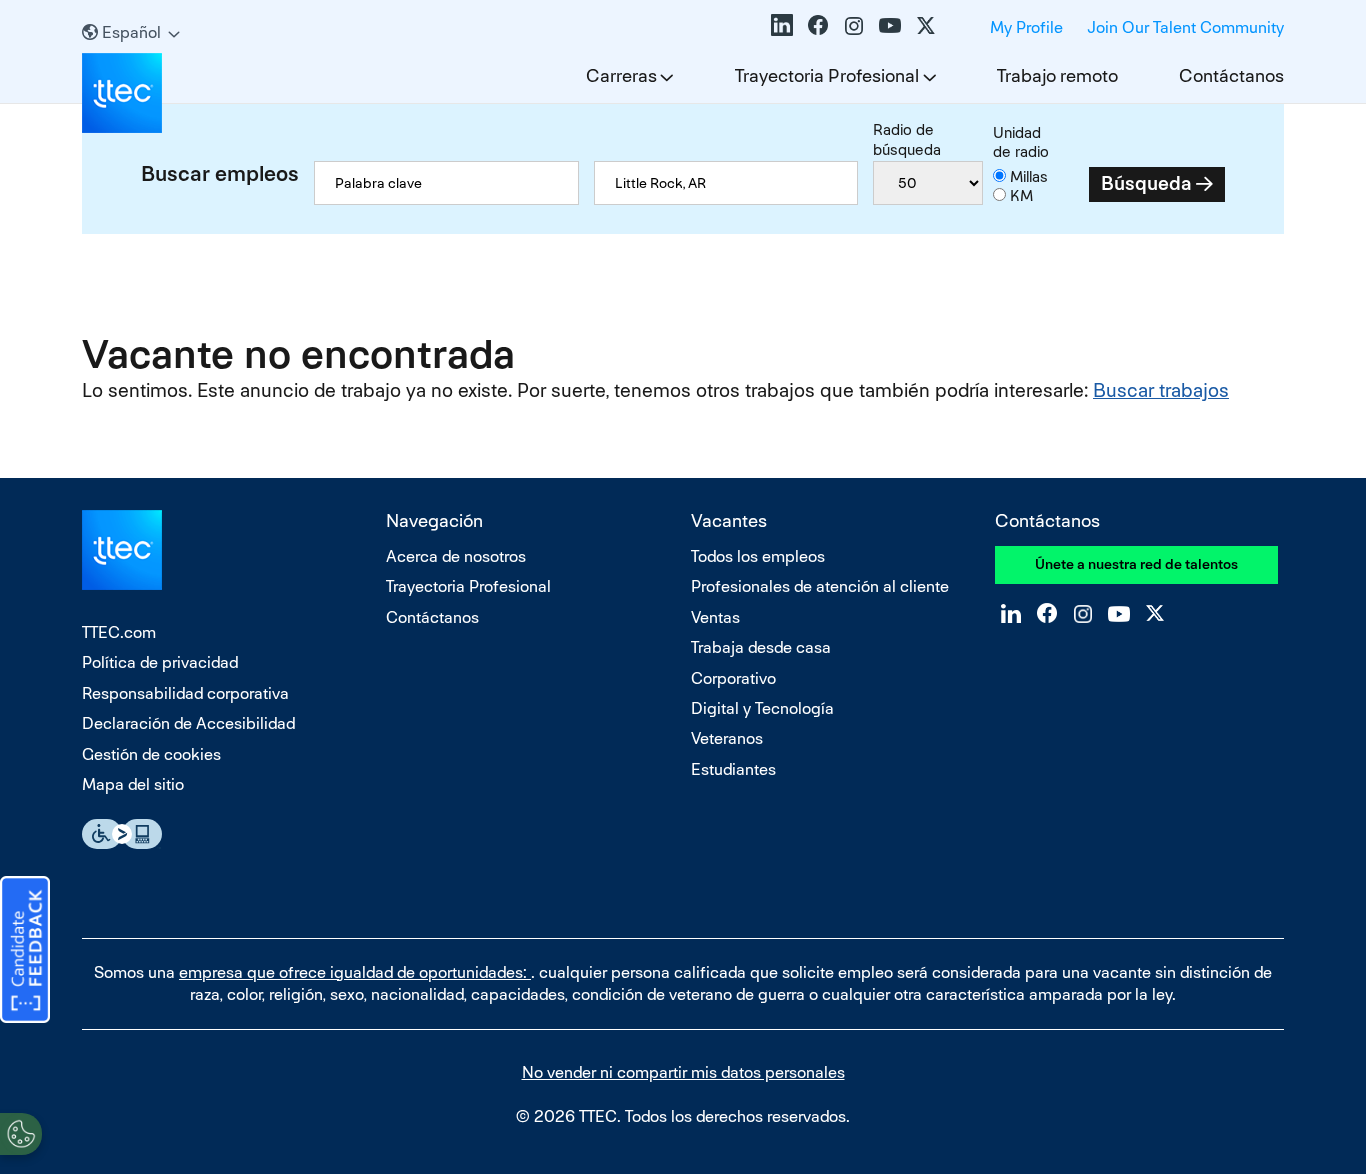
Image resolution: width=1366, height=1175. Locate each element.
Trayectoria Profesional (827, 75)
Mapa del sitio (133, 784)
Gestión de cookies (151, 754)
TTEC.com (119, 632)
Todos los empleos (758, 556)
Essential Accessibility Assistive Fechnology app (122, 834)
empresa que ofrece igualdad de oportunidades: (355, 972)
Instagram (854, 25)
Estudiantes (733, 769)
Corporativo (733, 678)
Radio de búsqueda (907, 139)
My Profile (1026, 27)
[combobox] (726, 183)
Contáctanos (1231, 75)
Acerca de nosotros (456, 556)
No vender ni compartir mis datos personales (683, 1072)
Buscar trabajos (1161, 390)
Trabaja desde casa (761, 647)
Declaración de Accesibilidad (188, 723)
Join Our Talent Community (1185, 27)
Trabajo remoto (1057, 75)
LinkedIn (782, 25)
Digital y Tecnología (762, 708)
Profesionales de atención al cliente (820, 586)
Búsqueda (1146, 183)
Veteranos (727, 738)
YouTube (890, 25)
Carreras (621, 75)
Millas (1029, 176)
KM (1021, 195)
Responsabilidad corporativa (185, 693)
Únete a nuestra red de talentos (1136, 564)
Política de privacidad (160, 662)
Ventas (715, 617)
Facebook (818, 25)
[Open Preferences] (21, 1134)
